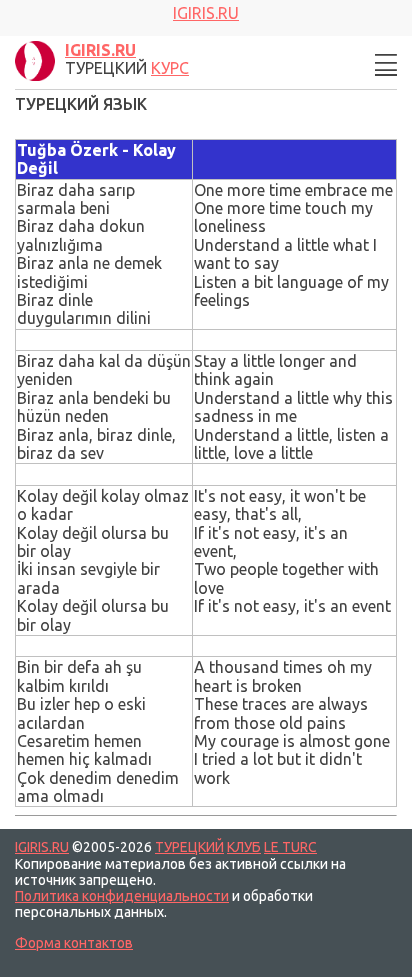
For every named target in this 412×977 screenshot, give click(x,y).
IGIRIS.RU (42, 847)
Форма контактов (74, 943)
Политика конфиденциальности (122, 896)
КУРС (170, 68)
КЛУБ (244, 847)
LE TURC (290, 847)
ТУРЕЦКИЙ (189, 847)
